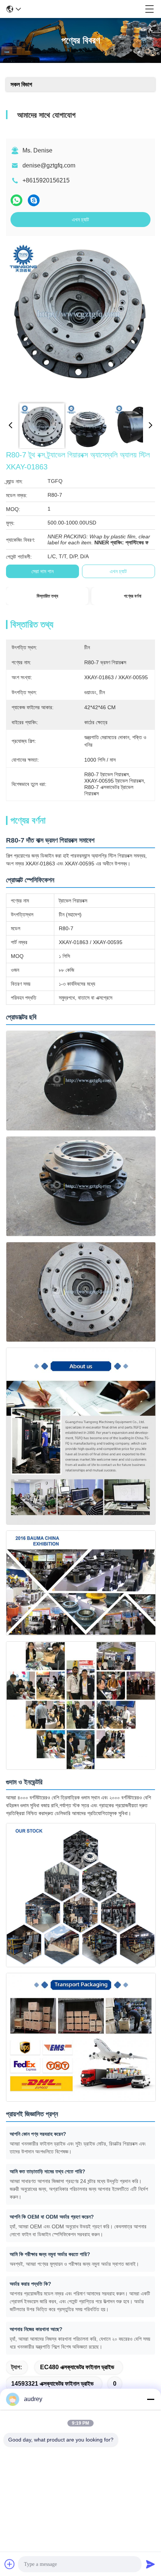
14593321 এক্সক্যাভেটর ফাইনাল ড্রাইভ (52, 2384)
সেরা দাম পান (42, 571)
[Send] (151, 2564)
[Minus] (151, 2399)
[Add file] (10, 2564)
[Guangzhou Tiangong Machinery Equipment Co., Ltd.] (83, 9)
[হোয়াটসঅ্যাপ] (16, 200)
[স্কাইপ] (34, 200)
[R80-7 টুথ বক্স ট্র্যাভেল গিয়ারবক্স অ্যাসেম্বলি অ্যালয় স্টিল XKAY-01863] (78, 319)
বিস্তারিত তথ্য (47, 596)
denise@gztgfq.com (49, 165)
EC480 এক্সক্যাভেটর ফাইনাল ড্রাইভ (77, 2367)
